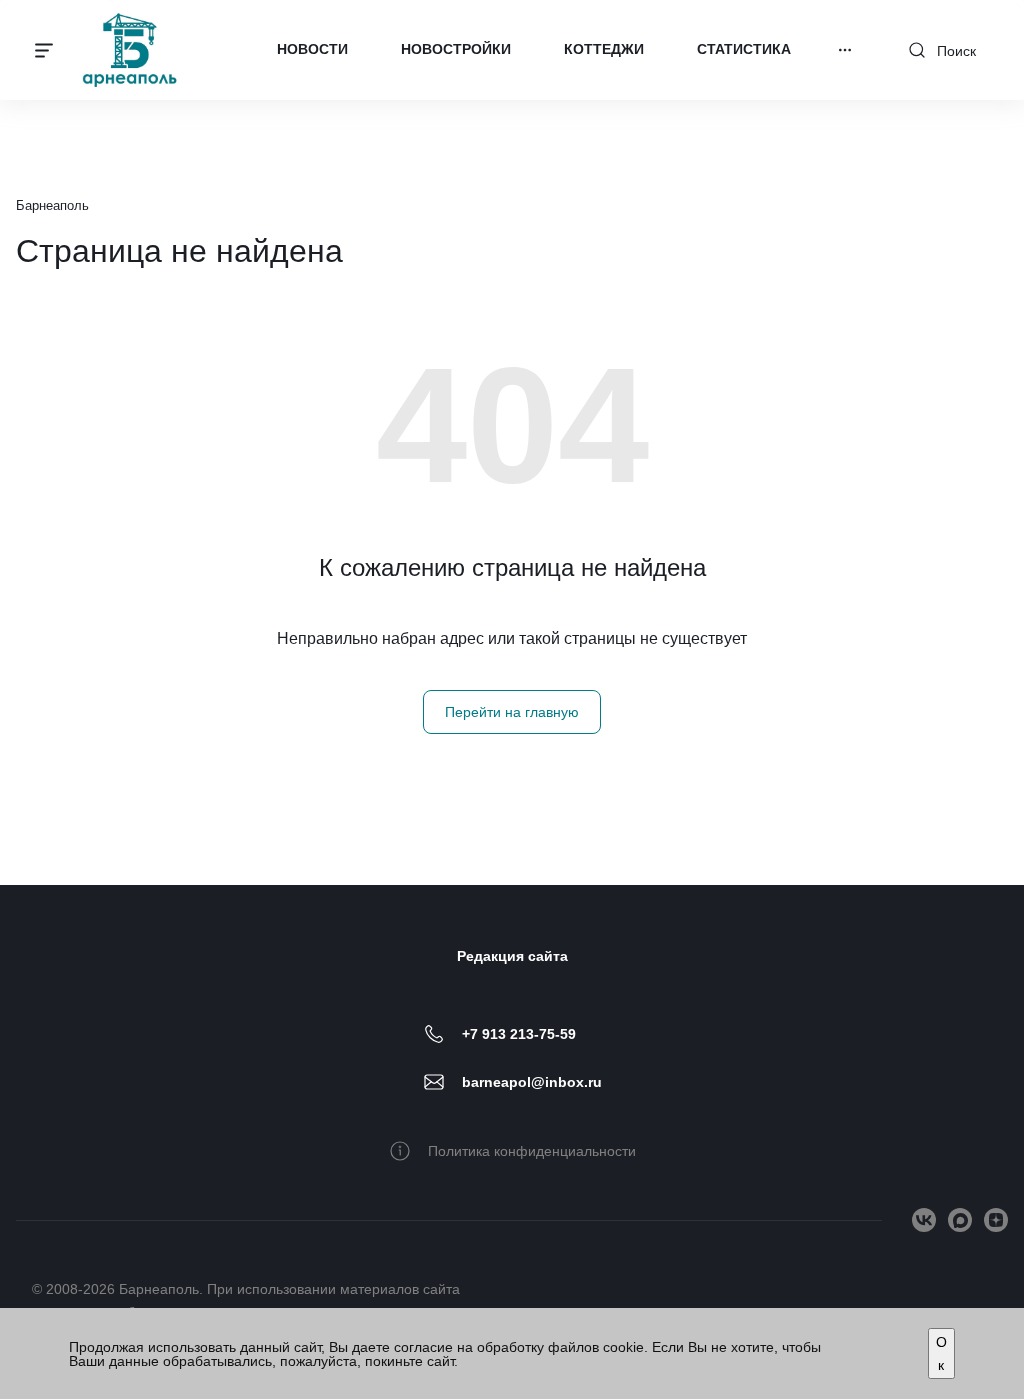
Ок (941, 1353)
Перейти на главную (512, 712)
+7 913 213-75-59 (519, 1034)
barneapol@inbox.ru (532, 1082)
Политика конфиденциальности (532, 1151)
